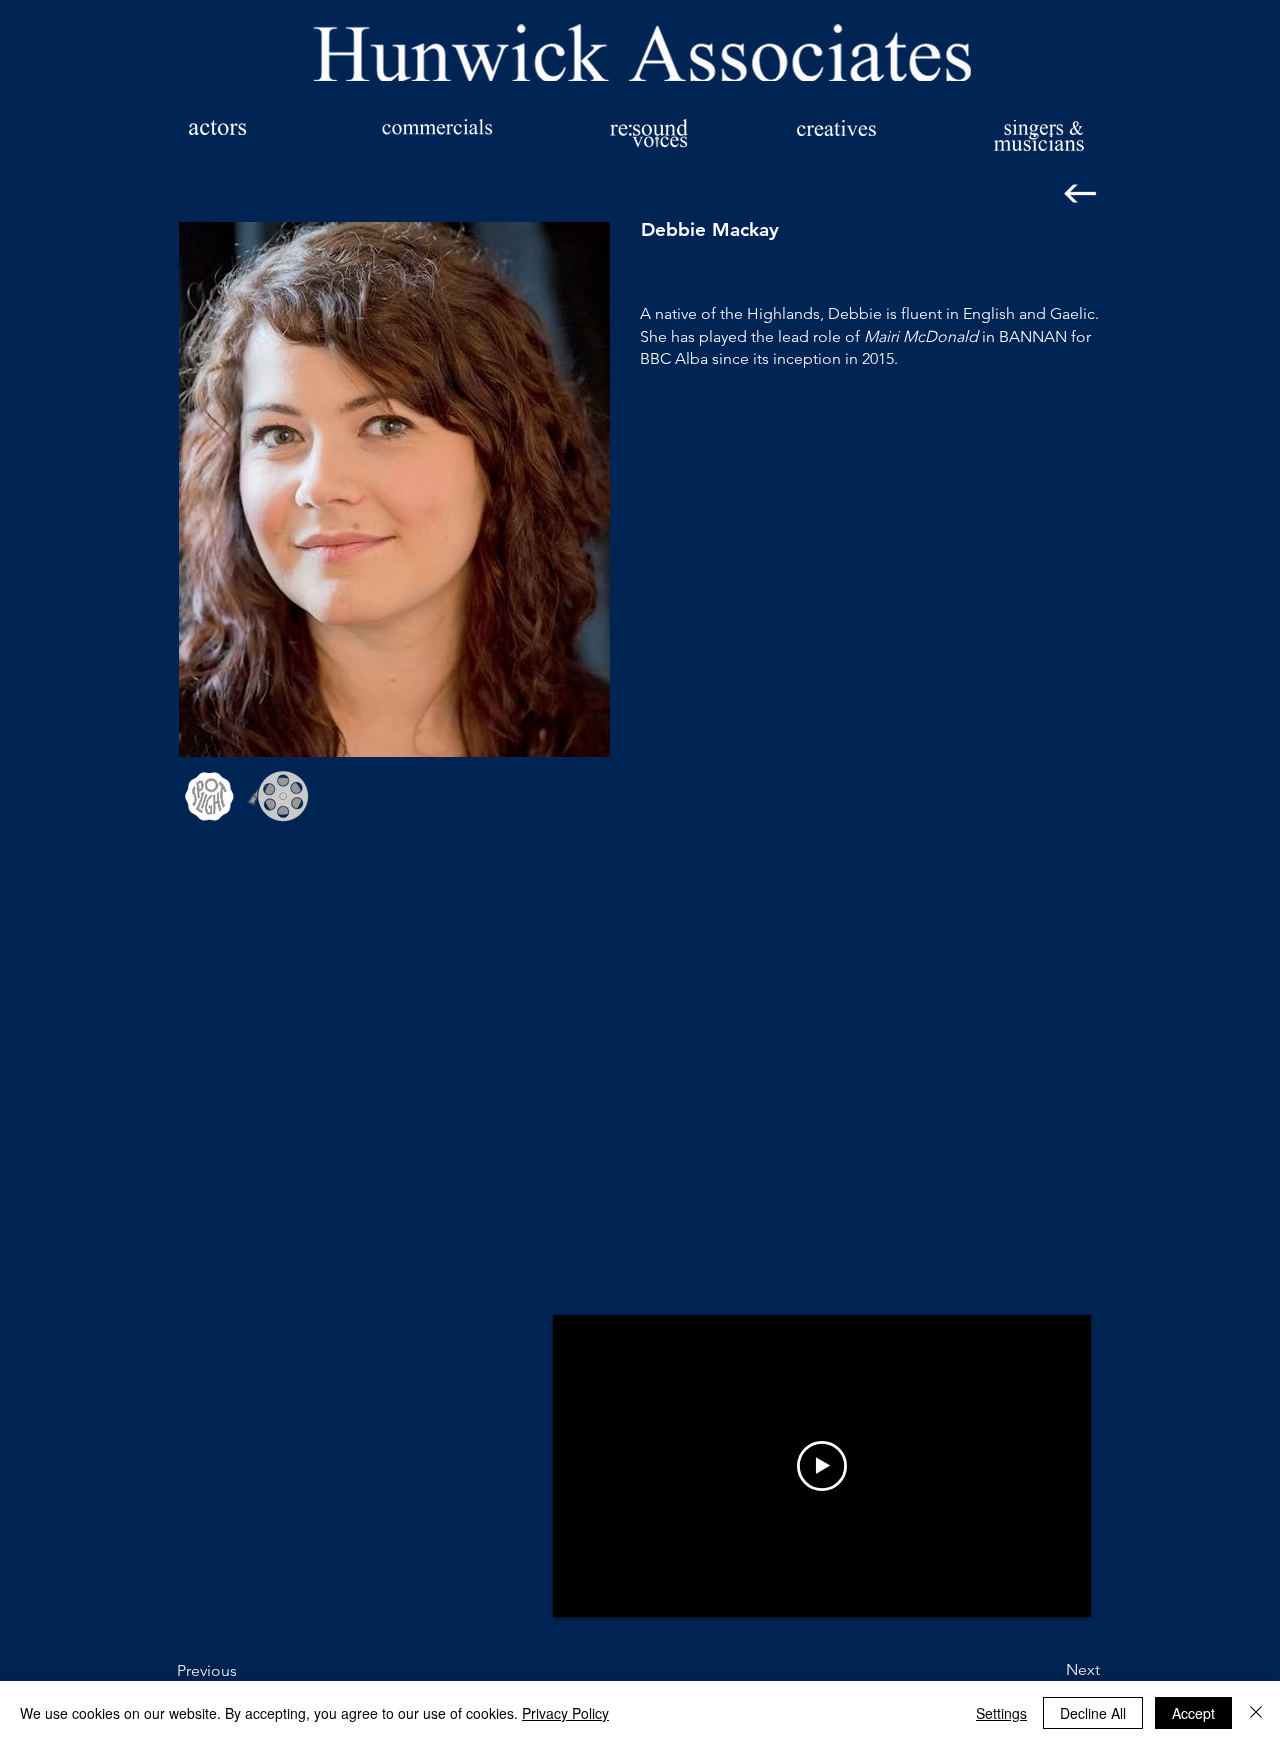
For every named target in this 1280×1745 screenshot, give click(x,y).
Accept (1193, 1713)
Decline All (1093, 1713)
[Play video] (822, 1466)
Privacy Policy (565, 1713)
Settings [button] (1001, 1713)
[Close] (1256, 1713)
